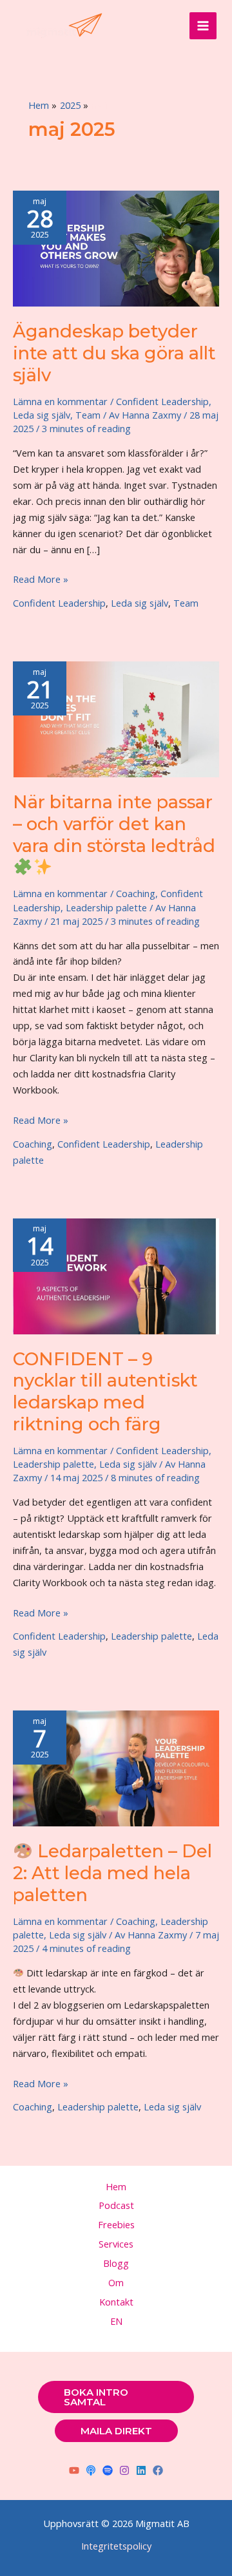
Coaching (136, 893)
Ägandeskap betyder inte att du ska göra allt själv (114, 353)
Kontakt (116, 2302)
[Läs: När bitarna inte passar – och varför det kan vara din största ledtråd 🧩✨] (116, 718)
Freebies (116, 2224)
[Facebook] (158, 2470)
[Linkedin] (141, 2470)
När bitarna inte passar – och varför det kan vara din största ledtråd (114, 824)
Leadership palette (106, 907)
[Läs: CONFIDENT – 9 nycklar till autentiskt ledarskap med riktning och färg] (116, 1275)
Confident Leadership (162, 401)
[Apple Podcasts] (91, 2470)
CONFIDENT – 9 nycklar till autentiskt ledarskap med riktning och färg (105, 1392)
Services (116, 2244)
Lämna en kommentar (60, 401)
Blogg (116, 2263)
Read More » (41, 580)
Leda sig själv (42, 415)
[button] (116, 2397)
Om (116, 2282)
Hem (116, 2186)
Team (88, 415)
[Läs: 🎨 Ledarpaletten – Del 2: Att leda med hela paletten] (116, 1767)
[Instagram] (124, 2470)
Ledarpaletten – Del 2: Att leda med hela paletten (112, 1873)
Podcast (116, 2205)
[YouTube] (74, 2470)
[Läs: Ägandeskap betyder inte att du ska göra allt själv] (116, 247)
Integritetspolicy (116, 2546)
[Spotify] (108, 2470)
